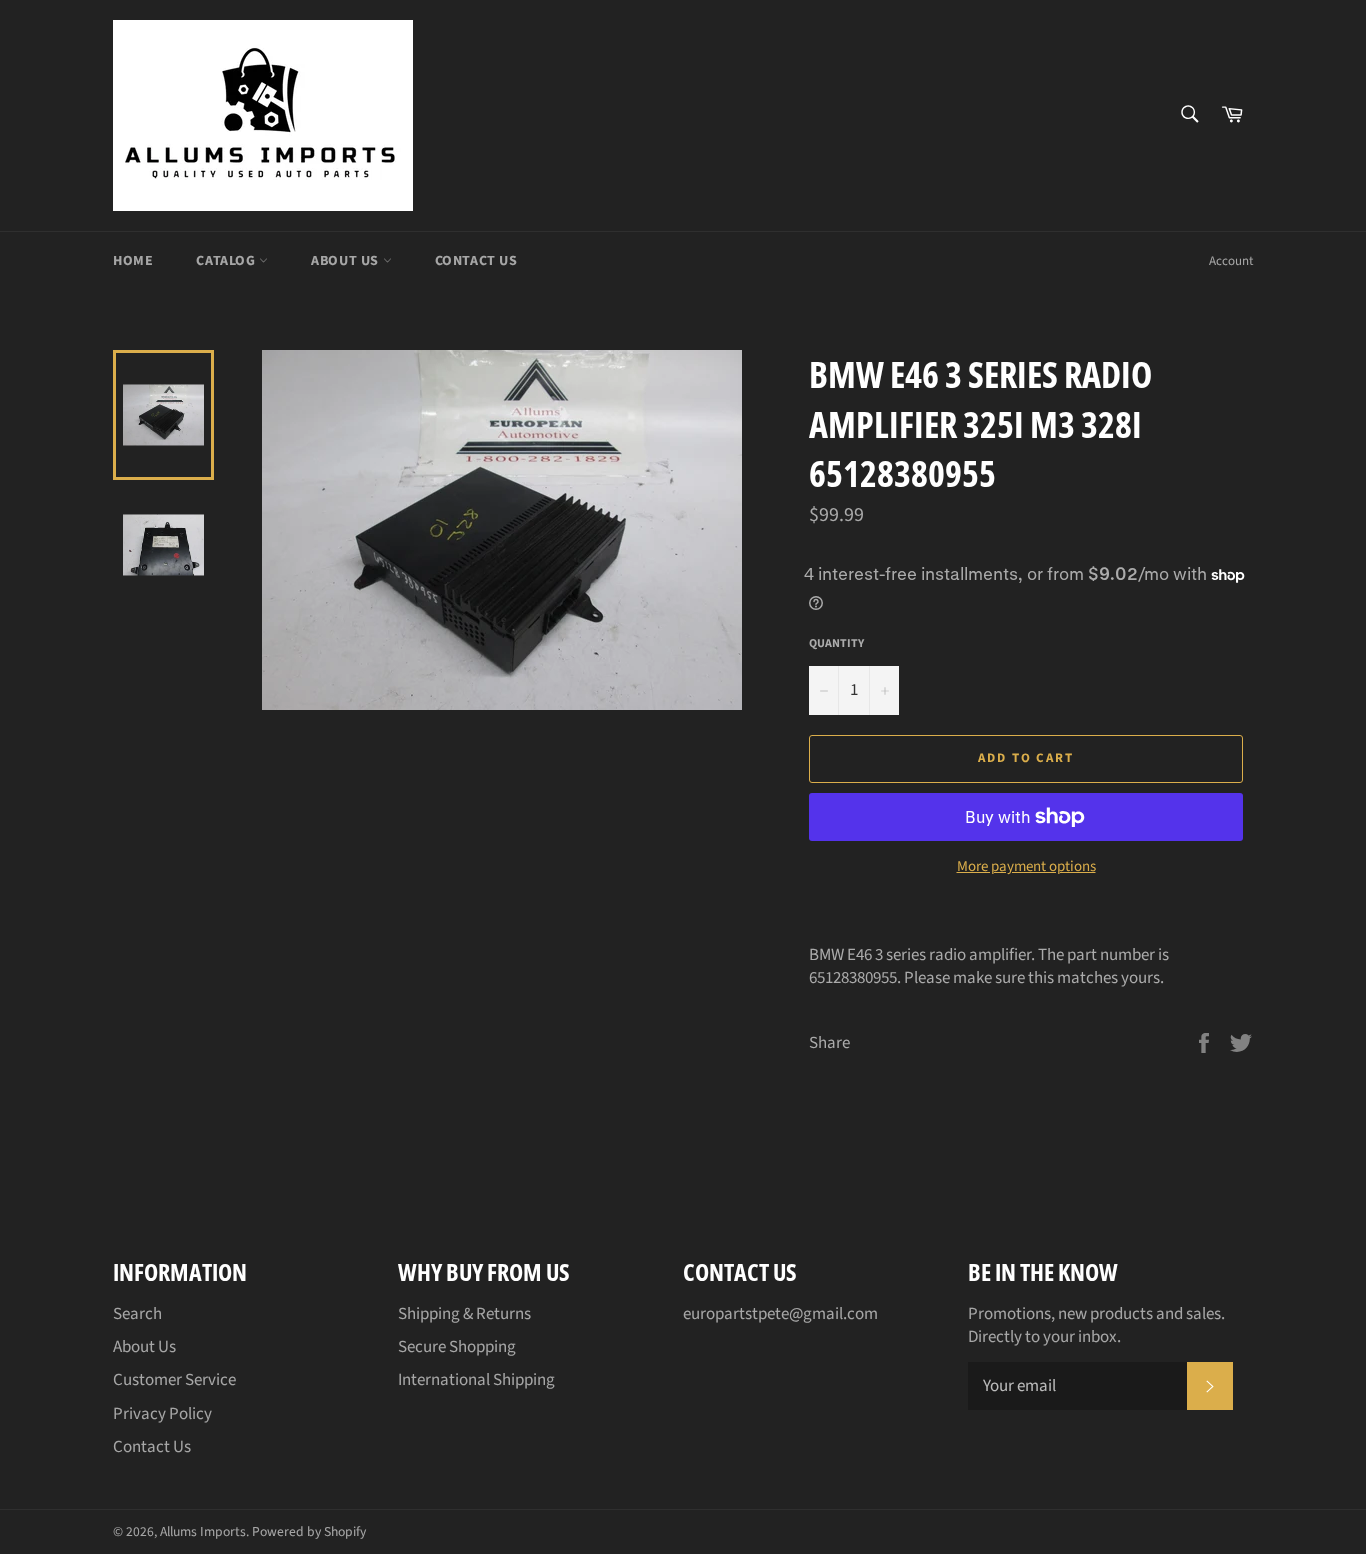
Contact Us (476, 261)
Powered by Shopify (309, 1531)
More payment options (1026, 867)
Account (1231, 261)
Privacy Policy (162, 1414)
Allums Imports (203, 1531)
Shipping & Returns (464, 1314)
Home (133, 261)
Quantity (836, 644)
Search (137, 1314)
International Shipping (476, 1380)
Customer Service (174, 1380)
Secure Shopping (457, 1347)
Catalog (227, 261)
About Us (346, 261)
